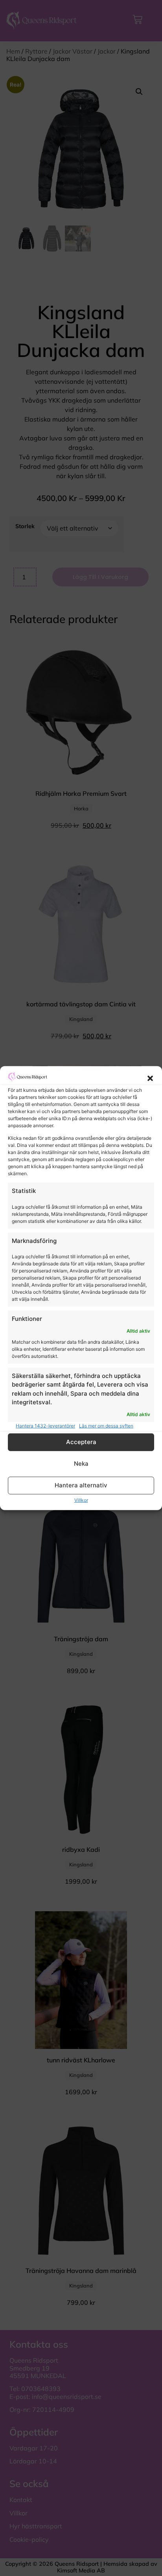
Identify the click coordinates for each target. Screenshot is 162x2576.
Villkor (81, 1500)
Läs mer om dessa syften (106, 1426)
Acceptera (81, 1442)
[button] (150, 1078)
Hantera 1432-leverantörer (45, 1426)
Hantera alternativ (81, 1485)
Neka (81, 1464)
